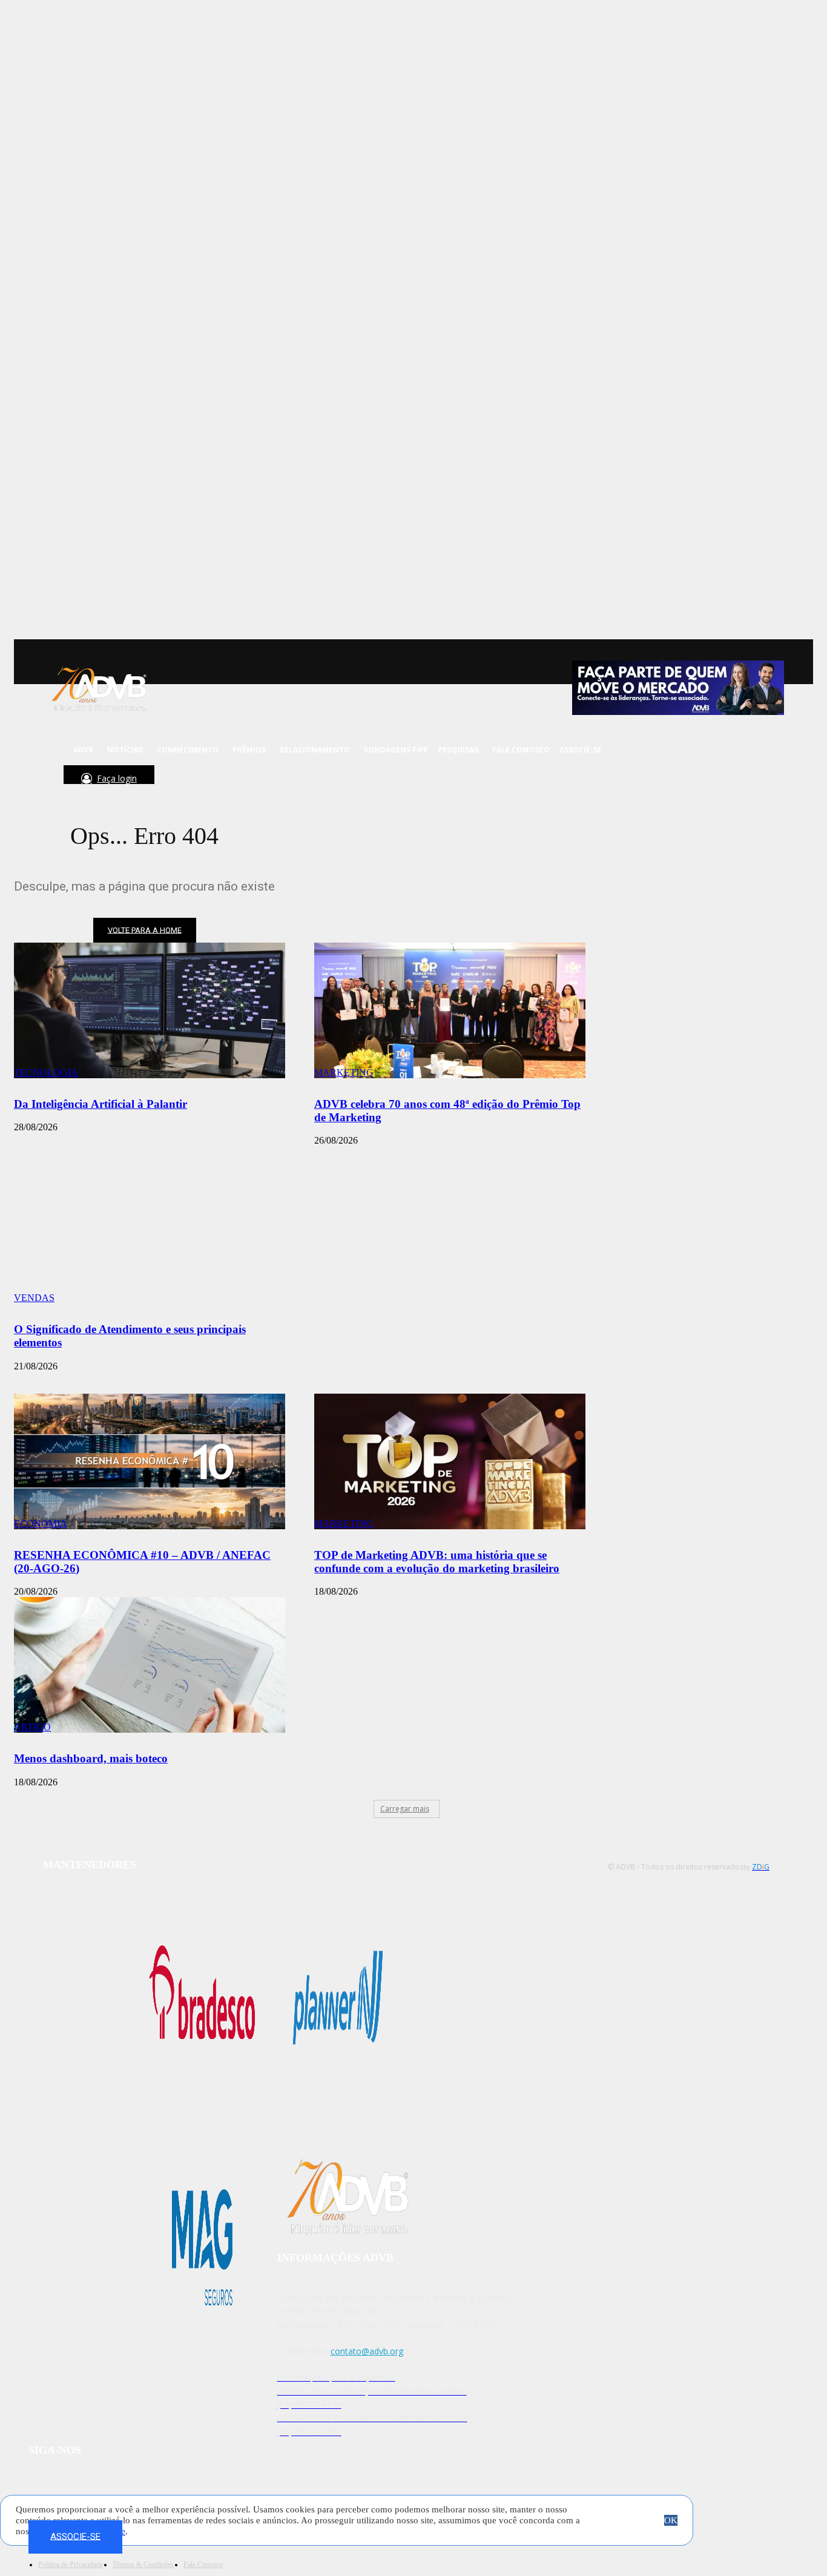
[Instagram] (179, 780)
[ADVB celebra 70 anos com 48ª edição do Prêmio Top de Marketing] (450, 1010)
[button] (49, 780)
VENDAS (34, 1298)
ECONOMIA (41, 1524)
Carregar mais (405, 1809)
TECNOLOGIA (46, 1072)
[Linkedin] (228, 780)
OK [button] (671, 2520)
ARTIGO (32, 1727)
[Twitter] (195, 780)
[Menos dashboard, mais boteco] (150, 1665)
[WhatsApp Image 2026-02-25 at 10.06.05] (678, 688)
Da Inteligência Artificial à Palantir (100, 1104)
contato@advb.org (367, 2351)
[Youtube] (212, 780)
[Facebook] (163, 780)
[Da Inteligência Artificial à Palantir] (150, 1010)
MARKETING (344, 1072)
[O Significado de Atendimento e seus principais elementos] (150, 1236)
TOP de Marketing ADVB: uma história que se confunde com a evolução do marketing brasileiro (437, 1562)
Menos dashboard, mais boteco (91, 1758)
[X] (134, 2487)
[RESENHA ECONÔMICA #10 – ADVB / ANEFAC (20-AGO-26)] (150, 1461)
